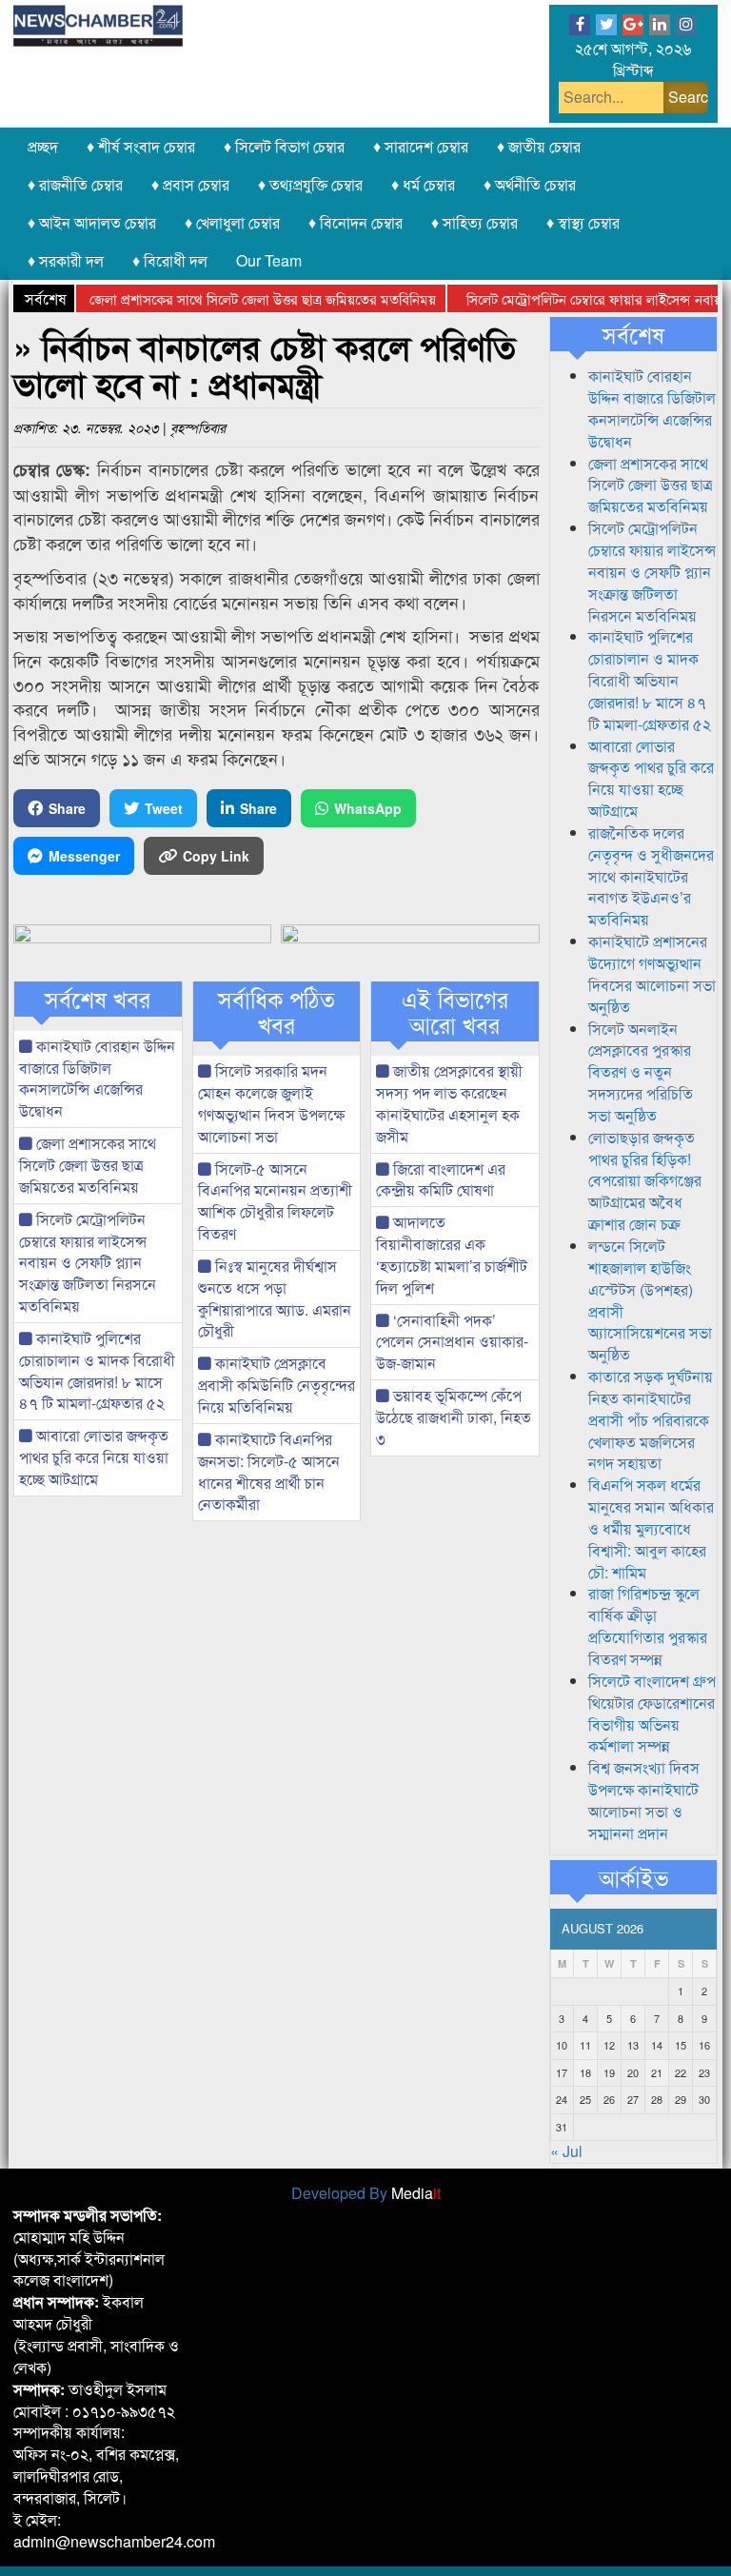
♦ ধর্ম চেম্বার (423, 184)
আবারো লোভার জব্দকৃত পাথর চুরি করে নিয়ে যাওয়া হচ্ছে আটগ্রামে (94, 1457)
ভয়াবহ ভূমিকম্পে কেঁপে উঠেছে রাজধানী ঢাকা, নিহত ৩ (454, 1417)
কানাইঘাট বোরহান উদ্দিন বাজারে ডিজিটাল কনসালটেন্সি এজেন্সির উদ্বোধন (97, 1079)
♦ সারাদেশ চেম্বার (421, 146)
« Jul (566, 2151)
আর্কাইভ (633, 1877)
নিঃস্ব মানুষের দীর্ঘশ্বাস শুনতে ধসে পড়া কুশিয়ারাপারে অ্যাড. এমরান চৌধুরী (275, 1298)
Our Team (269, 260)
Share (67, 808)
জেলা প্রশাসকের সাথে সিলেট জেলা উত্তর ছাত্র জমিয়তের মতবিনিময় (235, 298)
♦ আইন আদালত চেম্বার (92, 222)
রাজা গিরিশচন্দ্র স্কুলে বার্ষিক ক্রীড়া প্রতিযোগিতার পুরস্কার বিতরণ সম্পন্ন (648, 1626)
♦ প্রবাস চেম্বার (190, 184)
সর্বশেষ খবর (98, 999)
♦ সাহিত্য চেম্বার (474, 222)
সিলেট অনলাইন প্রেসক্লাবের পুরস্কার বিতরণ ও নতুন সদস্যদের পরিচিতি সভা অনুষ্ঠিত (641, 1072)
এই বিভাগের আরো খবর (455, 1011)
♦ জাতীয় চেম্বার (539, 146)
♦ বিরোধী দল (170, 260)
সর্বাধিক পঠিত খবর (277, 1011)
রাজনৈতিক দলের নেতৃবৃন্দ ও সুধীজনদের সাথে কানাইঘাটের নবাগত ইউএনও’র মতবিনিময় (651, 876)
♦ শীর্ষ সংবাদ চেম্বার (141, 146)
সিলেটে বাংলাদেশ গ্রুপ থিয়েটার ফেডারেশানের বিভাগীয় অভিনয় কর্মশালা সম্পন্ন (652, 1714)
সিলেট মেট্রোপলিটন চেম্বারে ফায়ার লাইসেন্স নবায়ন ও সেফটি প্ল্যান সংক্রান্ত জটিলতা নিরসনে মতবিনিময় (88, 1262)
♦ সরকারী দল (66, 260)
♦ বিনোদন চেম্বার (356, 222)
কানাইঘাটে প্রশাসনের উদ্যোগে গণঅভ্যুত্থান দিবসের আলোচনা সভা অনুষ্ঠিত (652, 974)
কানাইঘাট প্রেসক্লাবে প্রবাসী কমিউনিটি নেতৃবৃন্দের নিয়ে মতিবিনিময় (277, 1385)
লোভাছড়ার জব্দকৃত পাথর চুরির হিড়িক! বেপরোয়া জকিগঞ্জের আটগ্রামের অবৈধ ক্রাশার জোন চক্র (645, 1180)
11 (585, 2045)
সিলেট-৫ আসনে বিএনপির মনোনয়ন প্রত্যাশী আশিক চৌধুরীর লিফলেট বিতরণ (275, 1201)
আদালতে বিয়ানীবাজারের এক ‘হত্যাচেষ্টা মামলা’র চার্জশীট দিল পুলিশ (452, 1255)
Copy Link (216, 856)
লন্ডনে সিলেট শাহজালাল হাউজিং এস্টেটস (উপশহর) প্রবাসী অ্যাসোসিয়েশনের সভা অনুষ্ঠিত (650, 1300)
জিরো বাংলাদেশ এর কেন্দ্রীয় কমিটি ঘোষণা (441, 1179)
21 (657, 2072)
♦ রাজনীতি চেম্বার (75, 184)
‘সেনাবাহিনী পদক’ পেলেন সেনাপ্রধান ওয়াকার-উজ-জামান (452, 1342)
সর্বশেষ (633, 334)
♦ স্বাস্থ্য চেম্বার (583, 222)
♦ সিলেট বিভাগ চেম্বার (284, 146)
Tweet (164, 808)
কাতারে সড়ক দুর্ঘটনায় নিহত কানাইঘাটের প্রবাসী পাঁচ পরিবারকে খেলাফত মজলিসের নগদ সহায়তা (651, 1419)
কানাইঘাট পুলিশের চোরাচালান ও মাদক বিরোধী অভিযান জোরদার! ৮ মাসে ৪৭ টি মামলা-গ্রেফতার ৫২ (97, 1371)
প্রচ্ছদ (43, 146)
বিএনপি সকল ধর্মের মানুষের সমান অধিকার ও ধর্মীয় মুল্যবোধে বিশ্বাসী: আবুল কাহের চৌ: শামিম (651, 1528)
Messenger (84, 856)
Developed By (366, 2193)
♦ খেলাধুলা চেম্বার (232, 222)
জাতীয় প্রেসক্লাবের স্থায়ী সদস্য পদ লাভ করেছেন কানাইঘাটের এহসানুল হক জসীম (449, 1103)
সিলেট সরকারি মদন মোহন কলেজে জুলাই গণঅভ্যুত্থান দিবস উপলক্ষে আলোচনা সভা (271, 1103)
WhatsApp (368, 808)
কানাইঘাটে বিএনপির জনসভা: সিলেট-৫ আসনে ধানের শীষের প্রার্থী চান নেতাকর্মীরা (269, 1472)
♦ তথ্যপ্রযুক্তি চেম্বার (310, 184)
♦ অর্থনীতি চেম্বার (530, 184)
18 (585, 2072)
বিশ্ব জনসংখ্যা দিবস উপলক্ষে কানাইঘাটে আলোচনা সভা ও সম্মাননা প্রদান (644, 1800)
